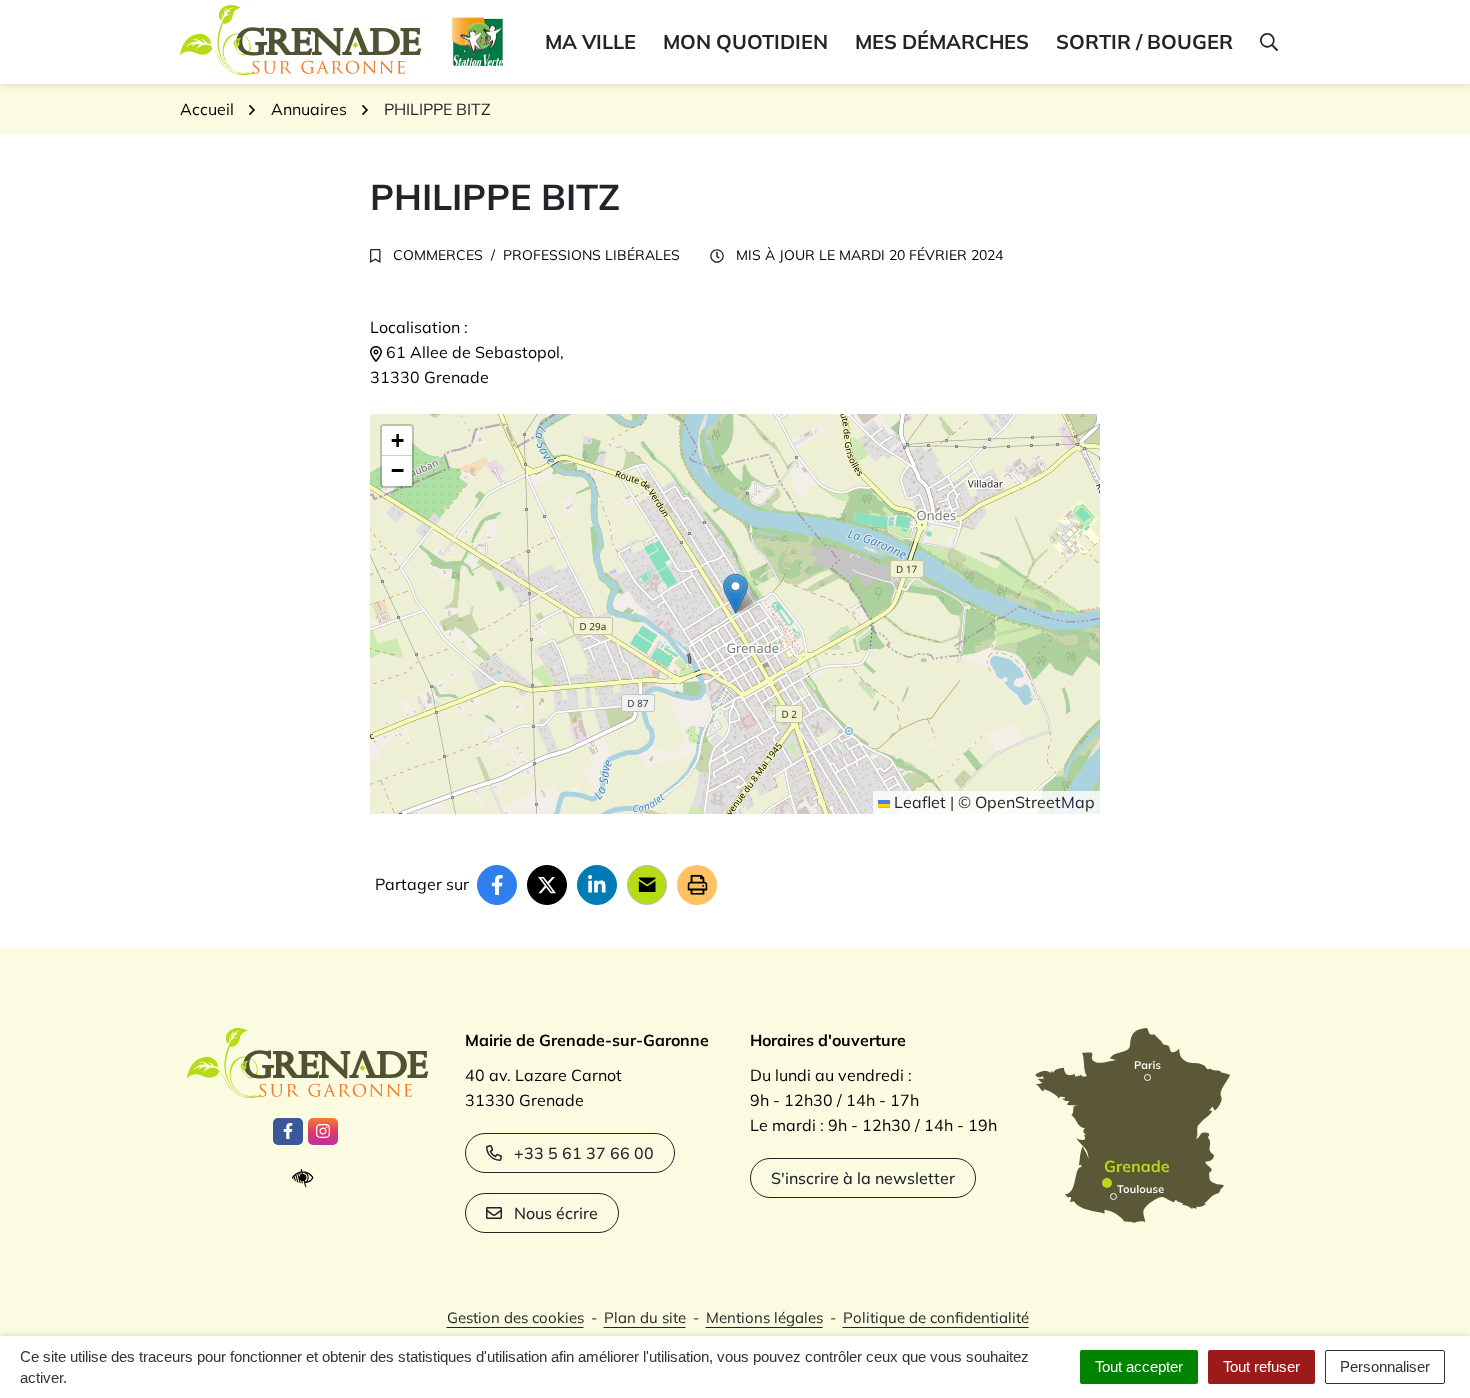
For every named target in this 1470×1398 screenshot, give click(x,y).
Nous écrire (556, 1213)
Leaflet (918, 802)
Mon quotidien (745, 41)
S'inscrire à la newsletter (863, 1178)
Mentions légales (764, 1317)
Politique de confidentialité (936, 1317)
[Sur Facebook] (497, 885)
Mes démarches (942, 41)
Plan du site (645, 1317)
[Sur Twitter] (547, 885)
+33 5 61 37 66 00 (584, 1153)
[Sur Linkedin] (597, 885)
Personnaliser (1385, 1366)
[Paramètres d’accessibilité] (307, 1178)
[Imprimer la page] (697, 885)
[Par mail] (647, 885)
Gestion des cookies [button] (515, 1317)
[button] (1267, 42)
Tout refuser (1261, 1366)
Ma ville (590, 41)
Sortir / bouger (1144, 41)
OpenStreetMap (1035, 802)
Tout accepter (1139, 1366)
